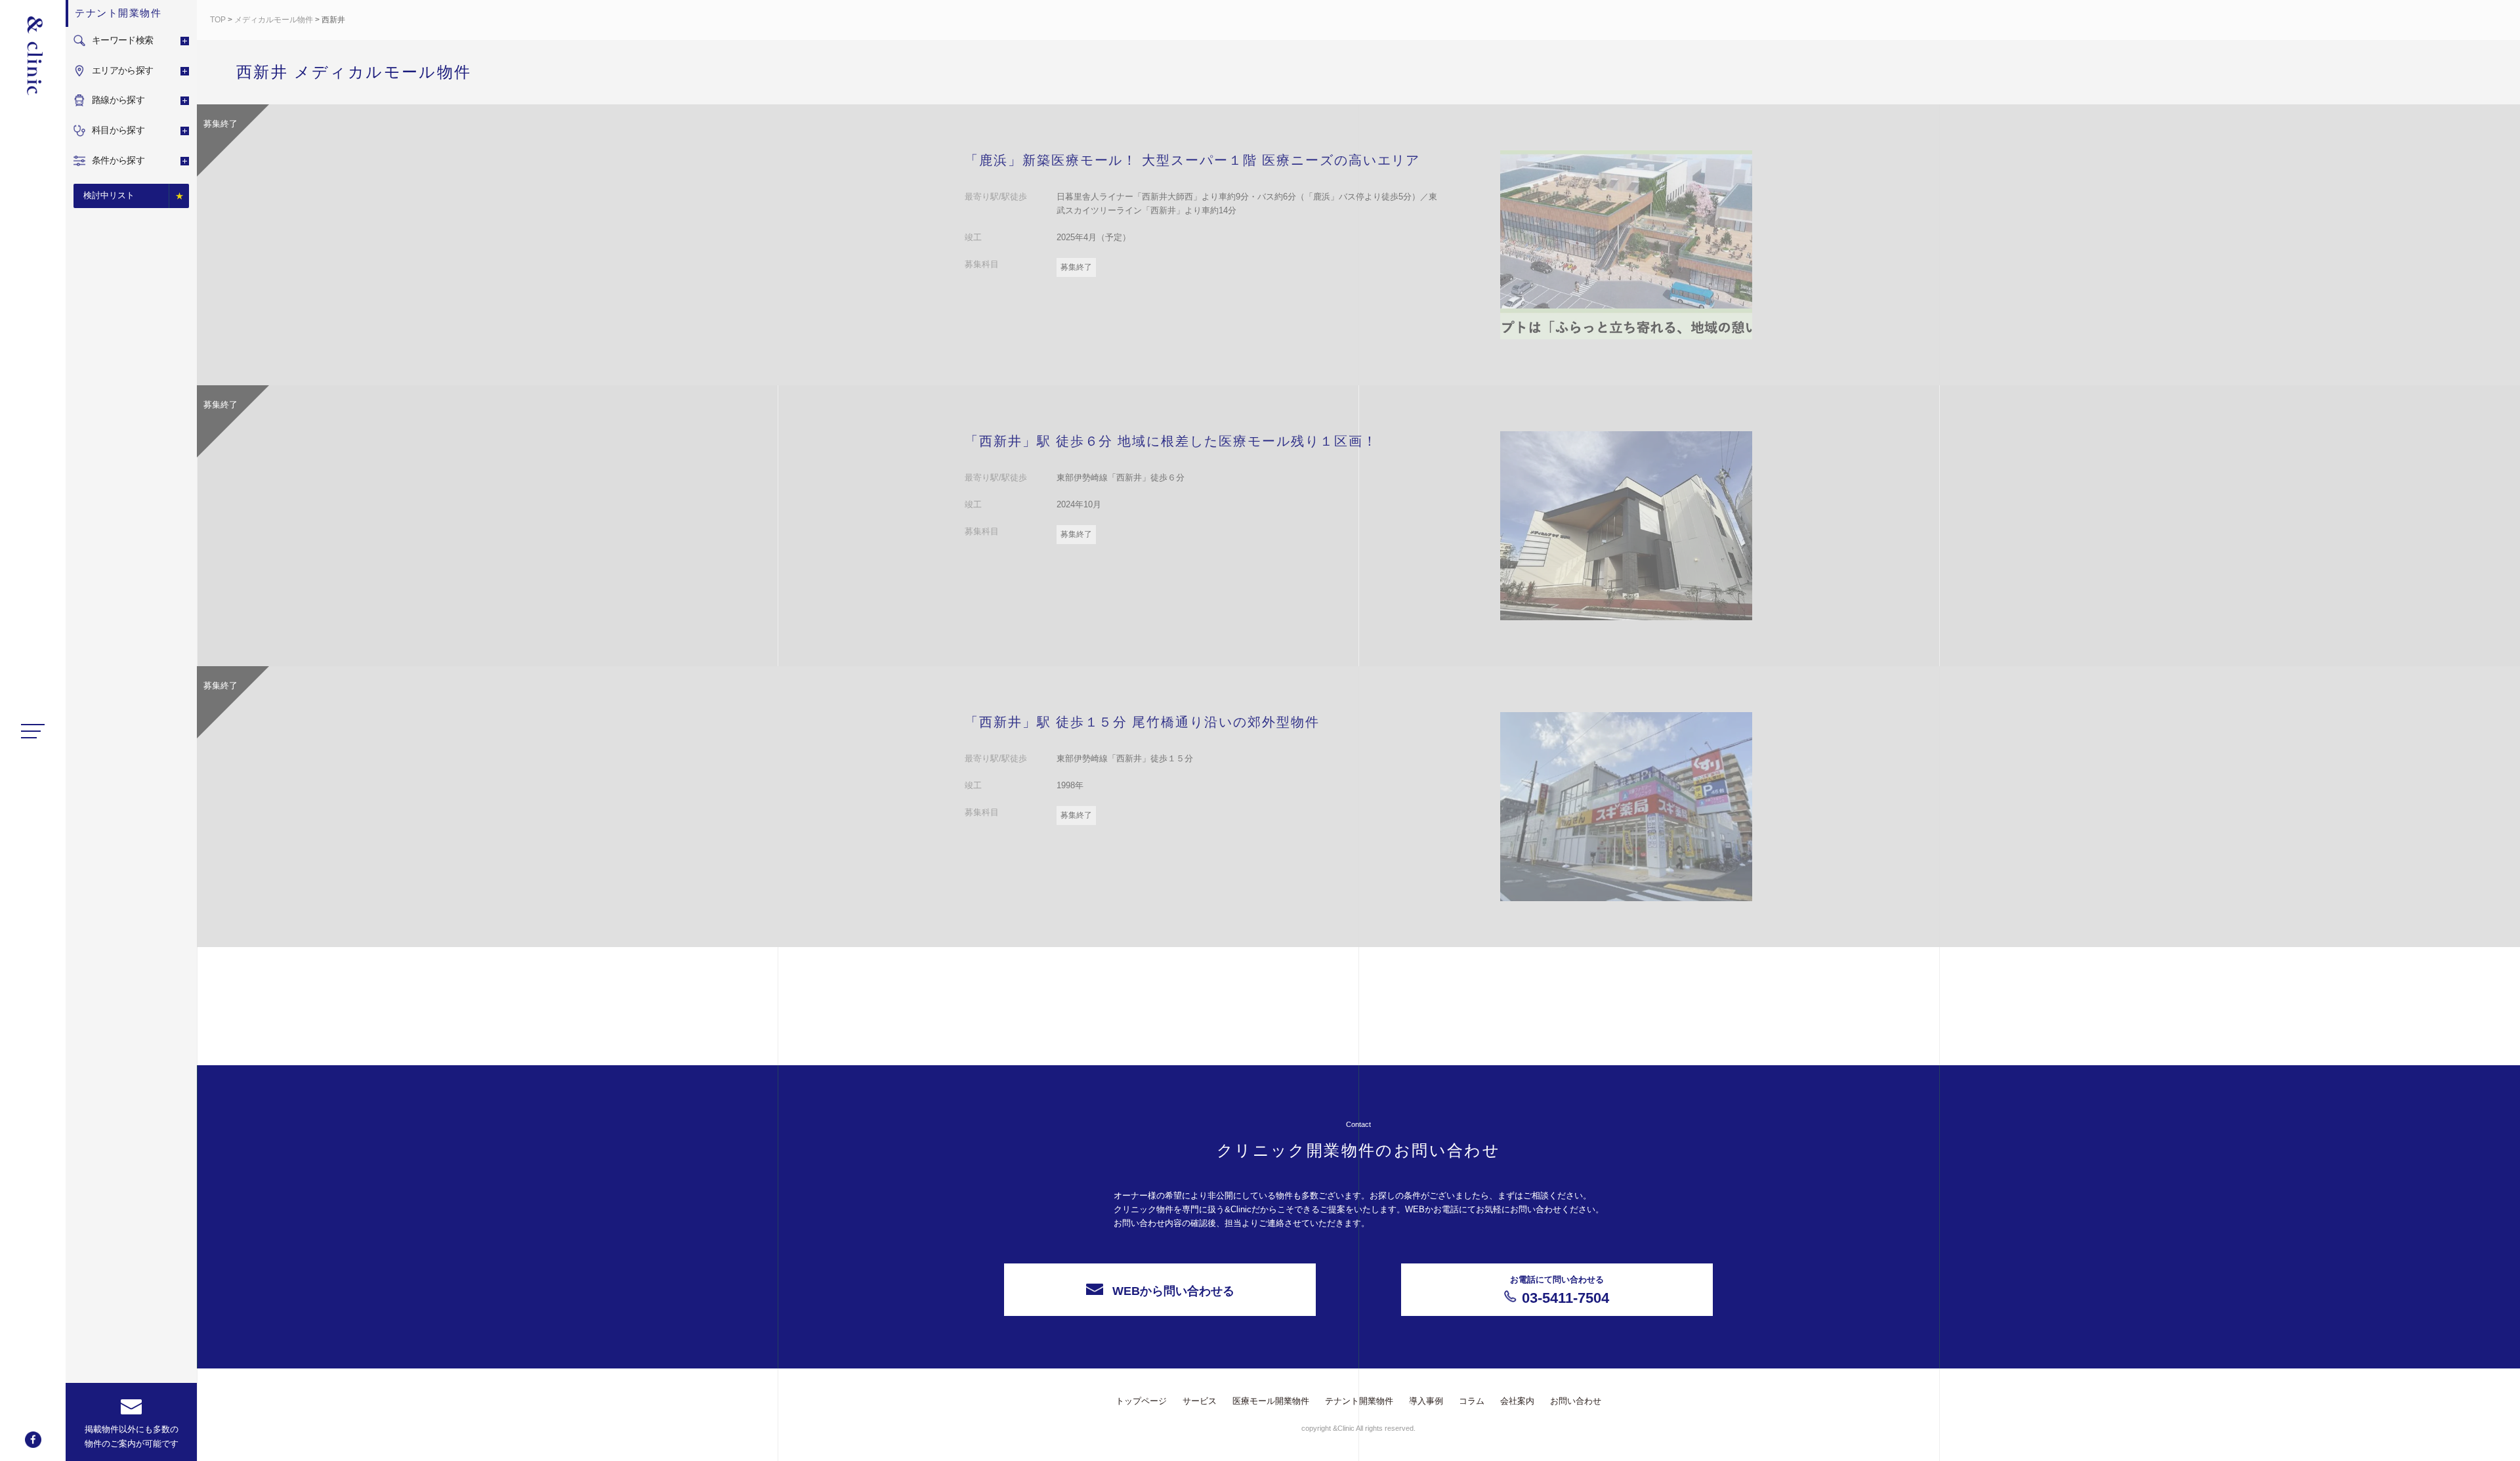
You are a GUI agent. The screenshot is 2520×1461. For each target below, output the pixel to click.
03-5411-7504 (1560, 1290)
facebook (33, 1440)
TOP (218, 20)
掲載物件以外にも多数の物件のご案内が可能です (132, 1436)
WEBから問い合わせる (1173, 1291)
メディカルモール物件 (274, 20)
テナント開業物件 (1359, 1401)
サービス (1200, 1401)
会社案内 (1517, 1401)
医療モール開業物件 (1271, 1401)
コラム (1472, 1401)
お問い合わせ (1576, 1401)
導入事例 (1426, 1401)
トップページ (1141, 1401)
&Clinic (33, 56)
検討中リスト (109, 195)
